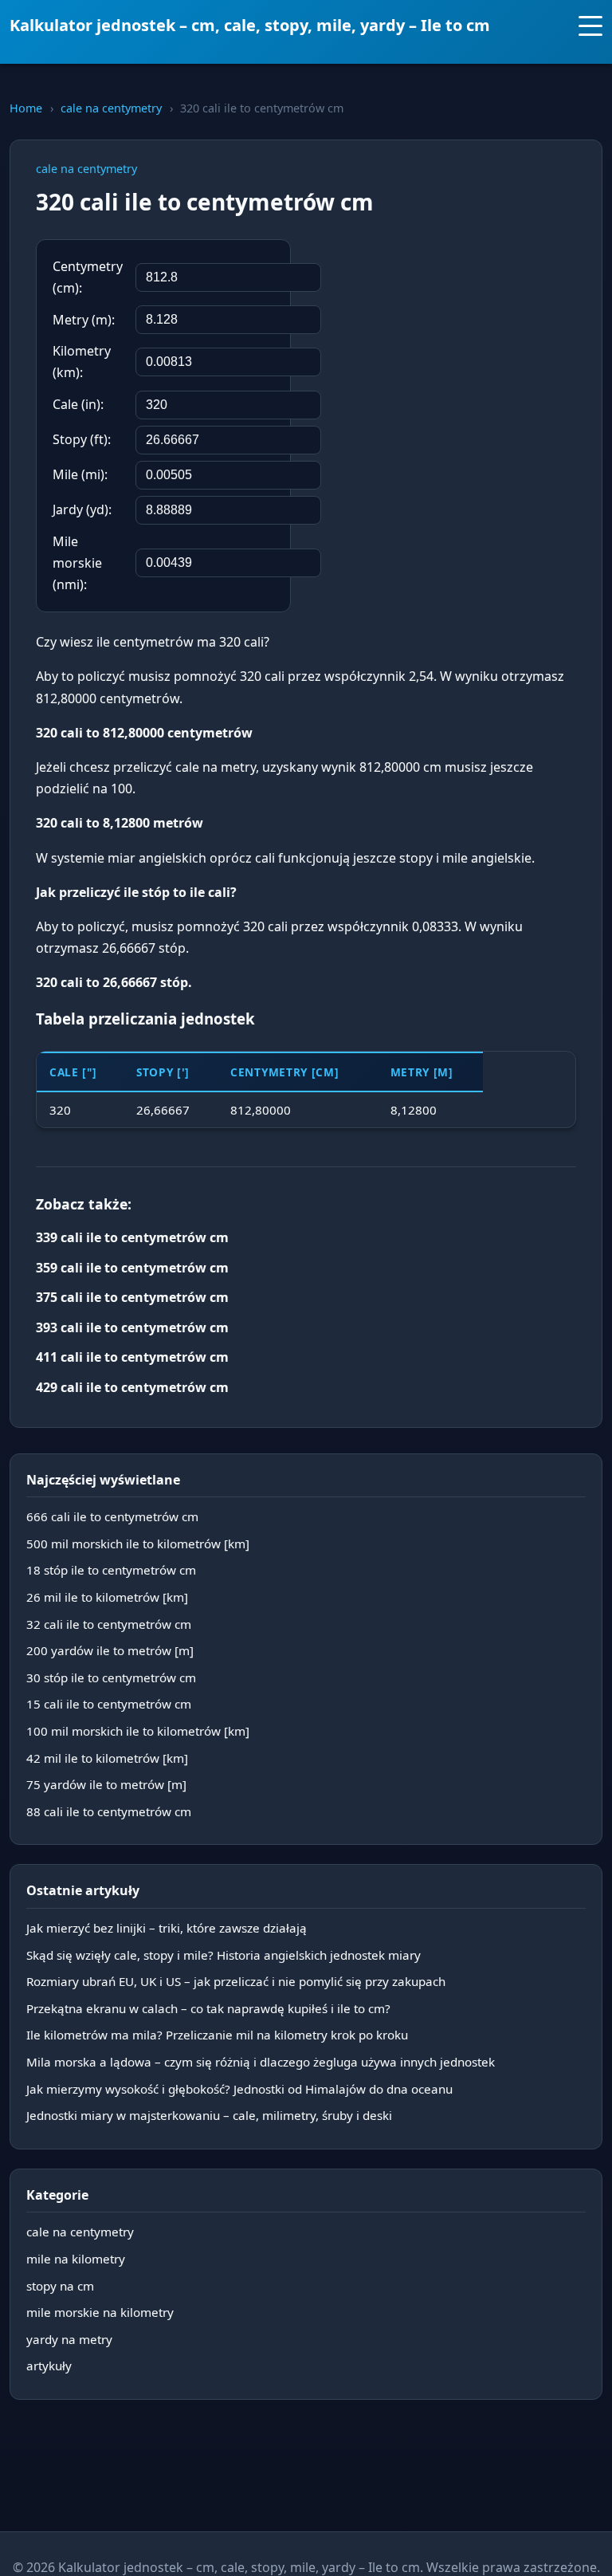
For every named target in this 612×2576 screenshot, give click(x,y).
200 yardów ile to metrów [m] (110, 1650)
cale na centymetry (111, 108)
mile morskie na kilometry (100, 2312)
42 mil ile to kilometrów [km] (107, 1758)
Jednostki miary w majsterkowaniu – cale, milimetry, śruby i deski (209, 2115)
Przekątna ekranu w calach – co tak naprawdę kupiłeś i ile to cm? (208, 2008)
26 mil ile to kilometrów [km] (107, 1597)
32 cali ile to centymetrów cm (109, 1624)
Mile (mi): (80, 474)
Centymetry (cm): (88, 277)
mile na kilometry (76, 2259)
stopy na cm (60, 2286)
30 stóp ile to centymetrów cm (111, 1677)
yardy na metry (69, 2339)
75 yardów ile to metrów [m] (106, 1784)
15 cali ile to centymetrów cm (109, 1704)
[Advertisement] (457, 343)
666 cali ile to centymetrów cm (112, 1516)
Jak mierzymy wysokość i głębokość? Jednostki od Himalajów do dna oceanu (239, 2089)
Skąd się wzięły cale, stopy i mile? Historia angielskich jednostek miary (224, 1955)
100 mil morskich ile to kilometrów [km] (138, 1731)
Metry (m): (84, 320)
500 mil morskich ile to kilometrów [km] (138, 1544)
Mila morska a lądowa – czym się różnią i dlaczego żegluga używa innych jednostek (261, 2062)
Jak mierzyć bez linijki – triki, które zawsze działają (167, 1928)
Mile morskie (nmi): (77, 563)
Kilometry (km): (82, 362)
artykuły (49, 2366)
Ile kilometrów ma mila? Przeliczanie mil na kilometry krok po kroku (217, 2035)
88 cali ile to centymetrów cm (109, 1811)
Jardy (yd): (82, 509)
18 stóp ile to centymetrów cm (111, 1570)
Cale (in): (78, 404)
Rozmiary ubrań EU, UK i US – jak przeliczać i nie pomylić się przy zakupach (236, 1981)
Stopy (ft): (82, 439)
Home (26, 108)
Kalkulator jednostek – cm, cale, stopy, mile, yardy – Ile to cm (250, 25)
